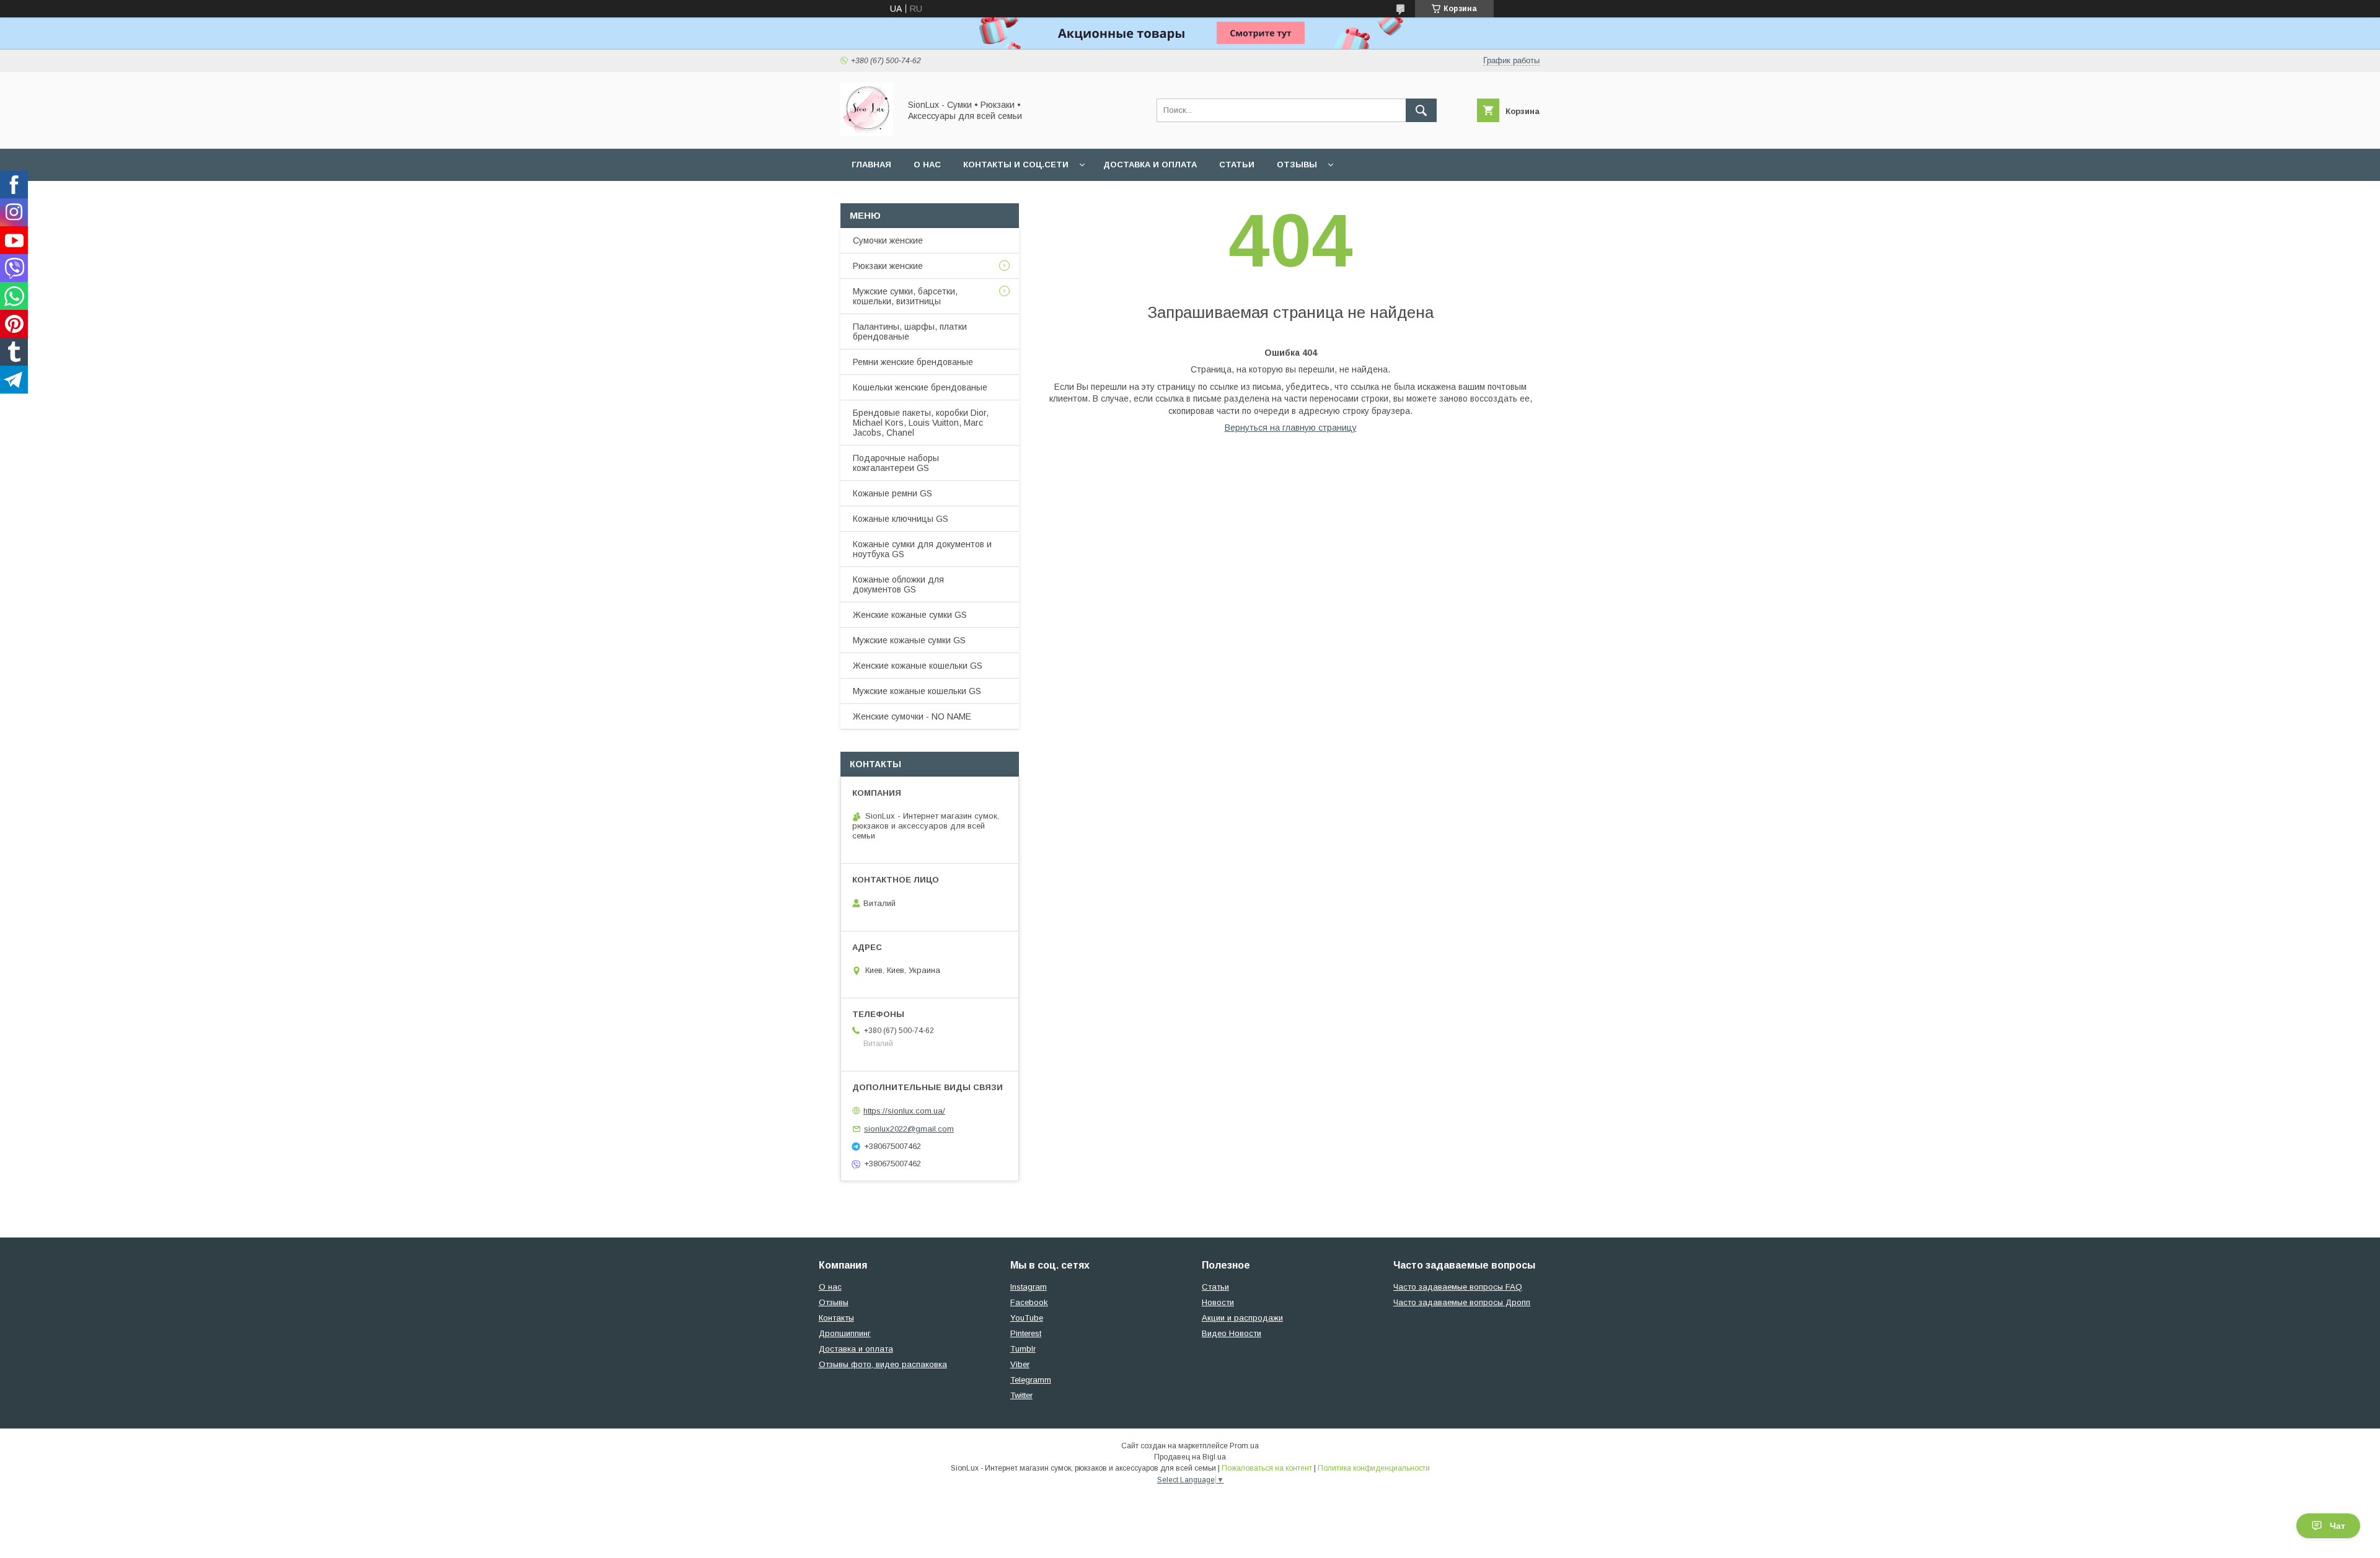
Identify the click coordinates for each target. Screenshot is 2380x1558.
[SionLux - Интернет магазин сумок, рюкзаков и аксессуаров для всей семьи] (867, 133)
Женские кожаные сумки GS (910, 615)
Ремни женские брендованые (913, 362)
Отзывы (1297, 165)
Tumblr (1023, 1349)
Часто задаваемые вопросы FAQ (1458, 1287)
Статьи (1237, 165)
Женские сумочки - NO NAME (912, 716)
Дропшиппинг (845, 1333)
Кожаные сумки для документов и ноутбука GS (922, 549)
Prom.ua (1244, 1446)
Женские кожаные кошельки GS (918, 666)
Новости (1218, 1302)
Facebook (1029, 1302)
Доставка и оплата (1150, 165)
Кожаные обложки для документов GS (898, 584)
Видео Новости (1232, 1333)
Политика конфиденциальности (1374, 1468)
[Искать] (1421, 110)
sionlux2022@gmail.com (909, 1129)
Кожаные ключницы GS (901, 519)
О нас (927, 165)
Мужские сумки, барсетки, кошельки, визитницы (905, 296)
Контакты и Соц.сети (1016, 165)
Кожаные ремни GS (892, 493)
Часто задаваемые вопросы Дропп (1462, 1302)
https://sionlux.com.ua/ (904, 1111)
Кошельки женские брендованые (920, 387)
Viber (1020, 1364)
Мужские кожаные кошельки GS (917, 691)
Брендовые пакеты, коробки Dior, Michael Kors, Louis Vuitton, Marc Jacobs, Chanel (921, 423)
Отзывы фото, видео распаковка (883, 1364)
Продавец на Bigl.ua (1190, 1457)
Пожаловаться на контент (1267, 1468)
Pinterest (1026, 1333)
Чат (2338, 1526)
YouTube (1027, 1318)
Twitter (1021, 1395)
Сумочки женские (888, 240)
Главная (871, 165)
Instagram (1029, 1287)
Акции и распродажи (1242, 1318)
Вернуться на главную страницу (1291, 428)
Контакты (836, 1318)
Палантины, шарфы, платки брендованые (910, 332)
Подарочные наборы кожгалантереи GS (896, 463)
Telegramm (1031, 1380)
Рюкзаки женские (888, 266)
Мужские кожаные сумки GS (909, 640)
